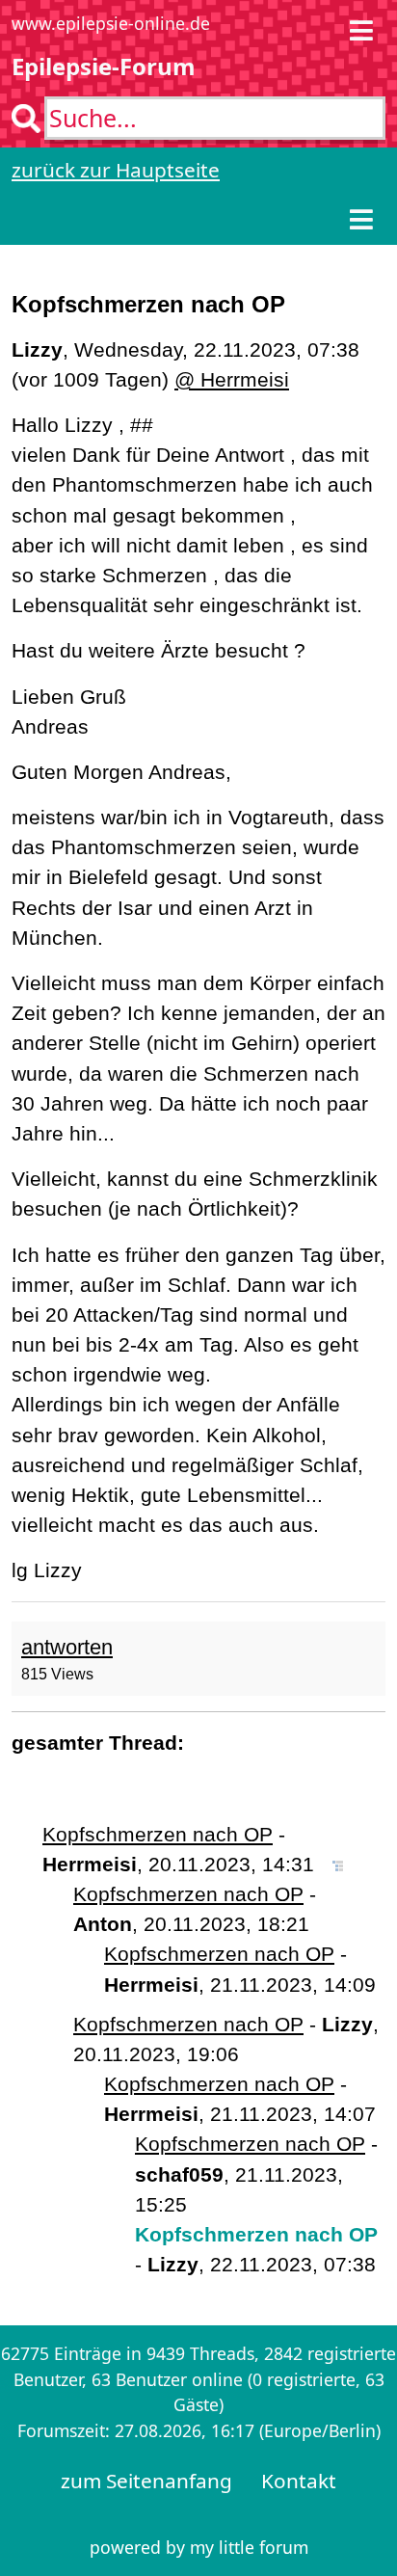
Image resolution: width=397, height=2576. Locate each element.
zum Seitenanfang (146, 2481)
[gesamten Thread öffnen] (338, 1864)
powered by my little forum (199, 2547)
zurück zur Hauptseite (116, 170)
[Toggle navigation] (361, 30)
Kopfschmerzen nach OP (158, 1834)
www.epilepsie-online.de (111, 23)
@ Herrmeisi (232, 379)
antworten (67, 1647)
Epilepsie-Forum (104, 66)
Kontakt (299, 2481)
